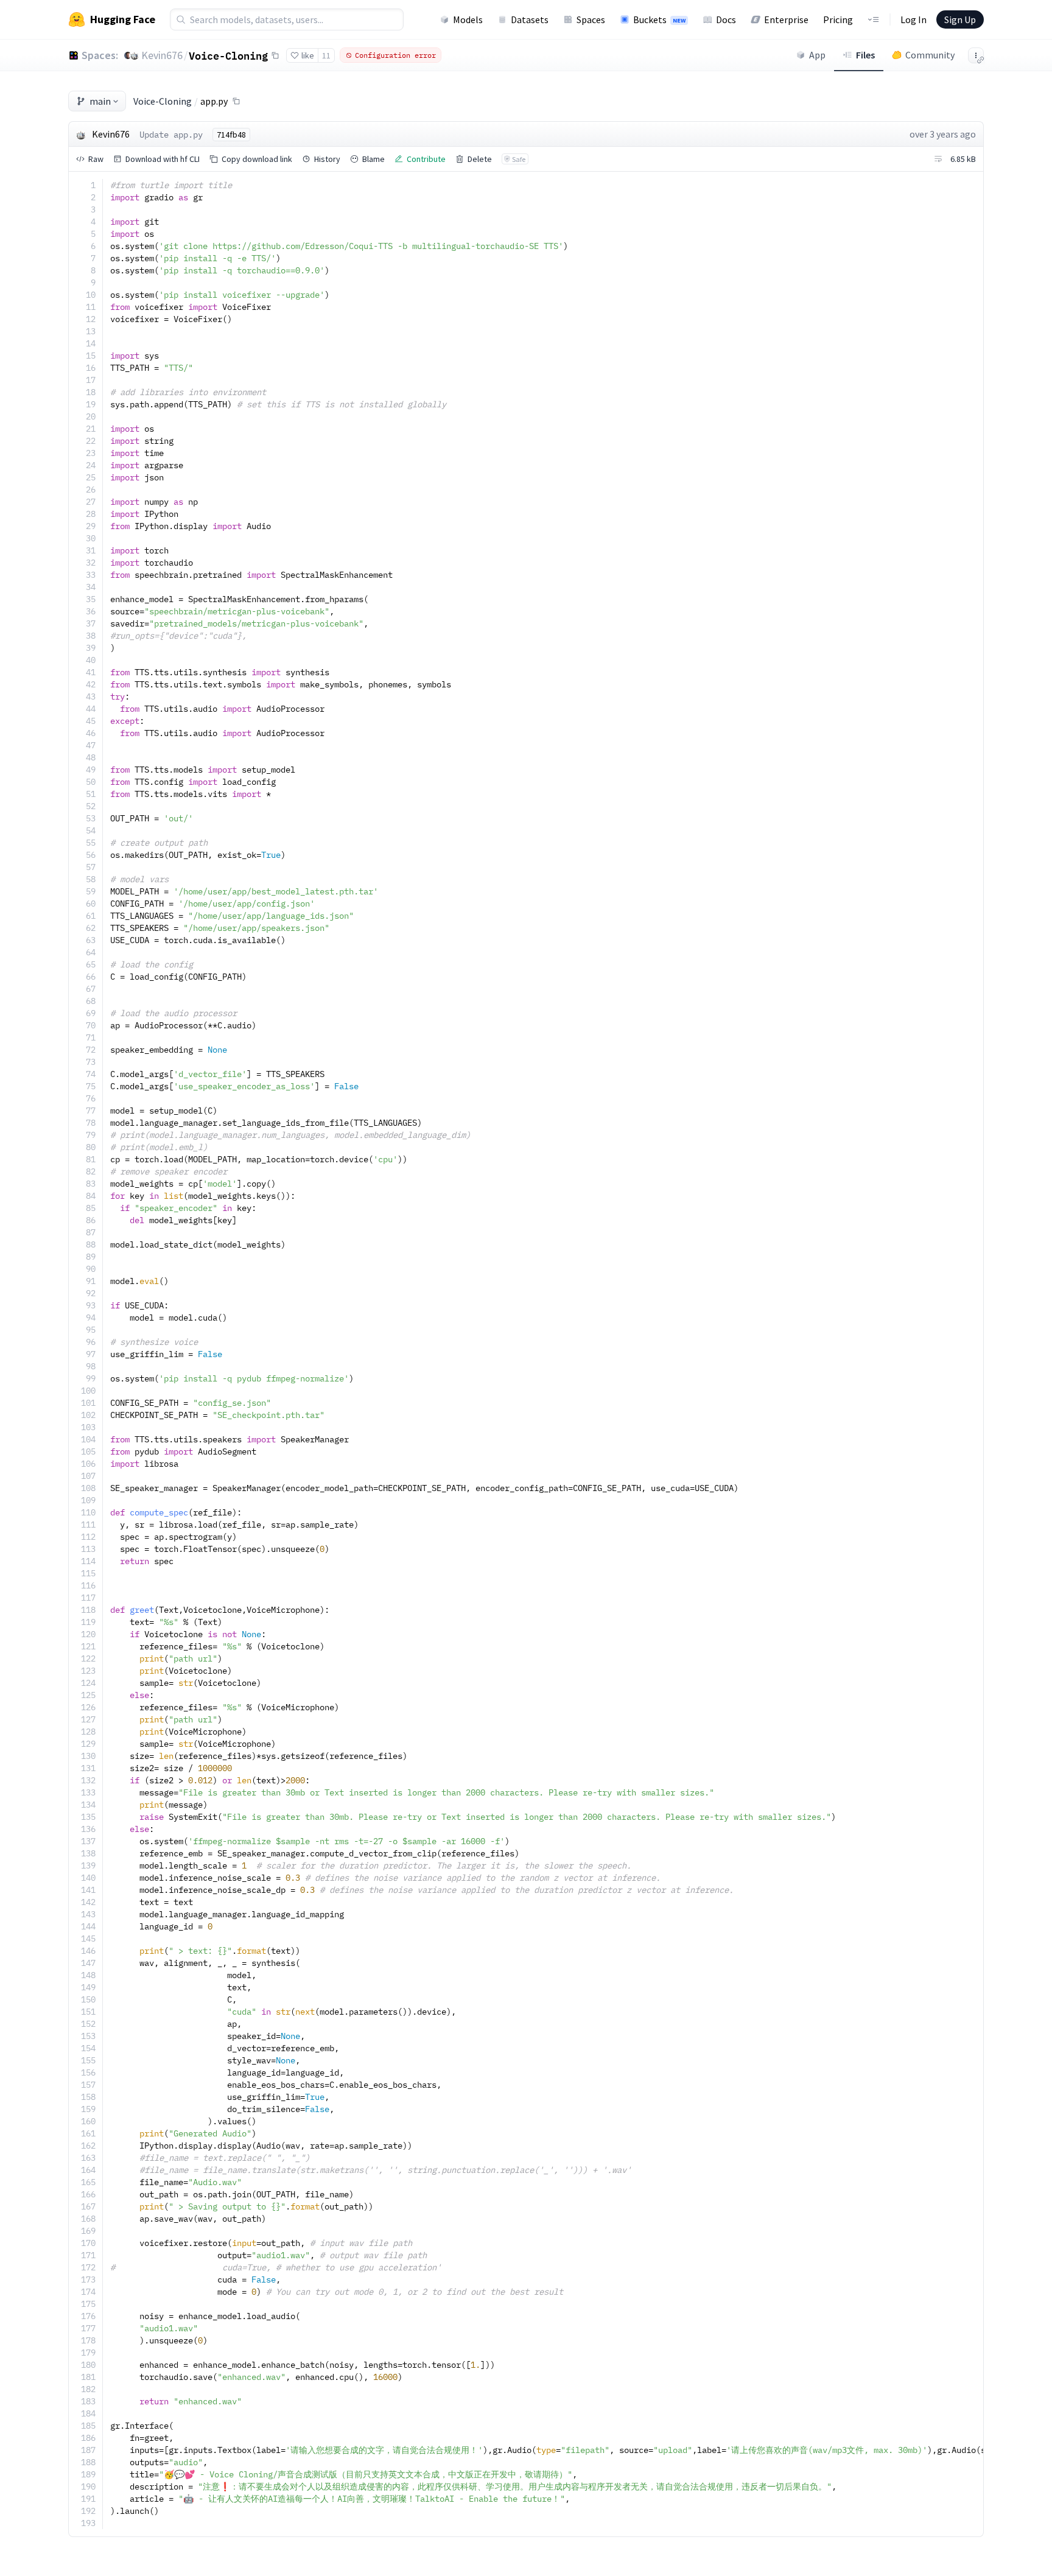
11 (326, 55)
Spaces (591, 19)
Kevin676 (162, 55)
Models (468, 19)
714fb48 (231, 135)
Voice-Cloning (228, 55)
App (817, 55)
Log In (913, 19)
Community (930, 55)
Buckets (659, 19)
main (100, 101)
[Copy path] (236, 101)
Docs (726, 19)
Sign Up (960, 19)
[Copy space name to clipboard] (275, 55)
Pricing (838, 19)
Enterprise (786, 19)
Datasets (530, 19)
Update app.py (171, 135)
